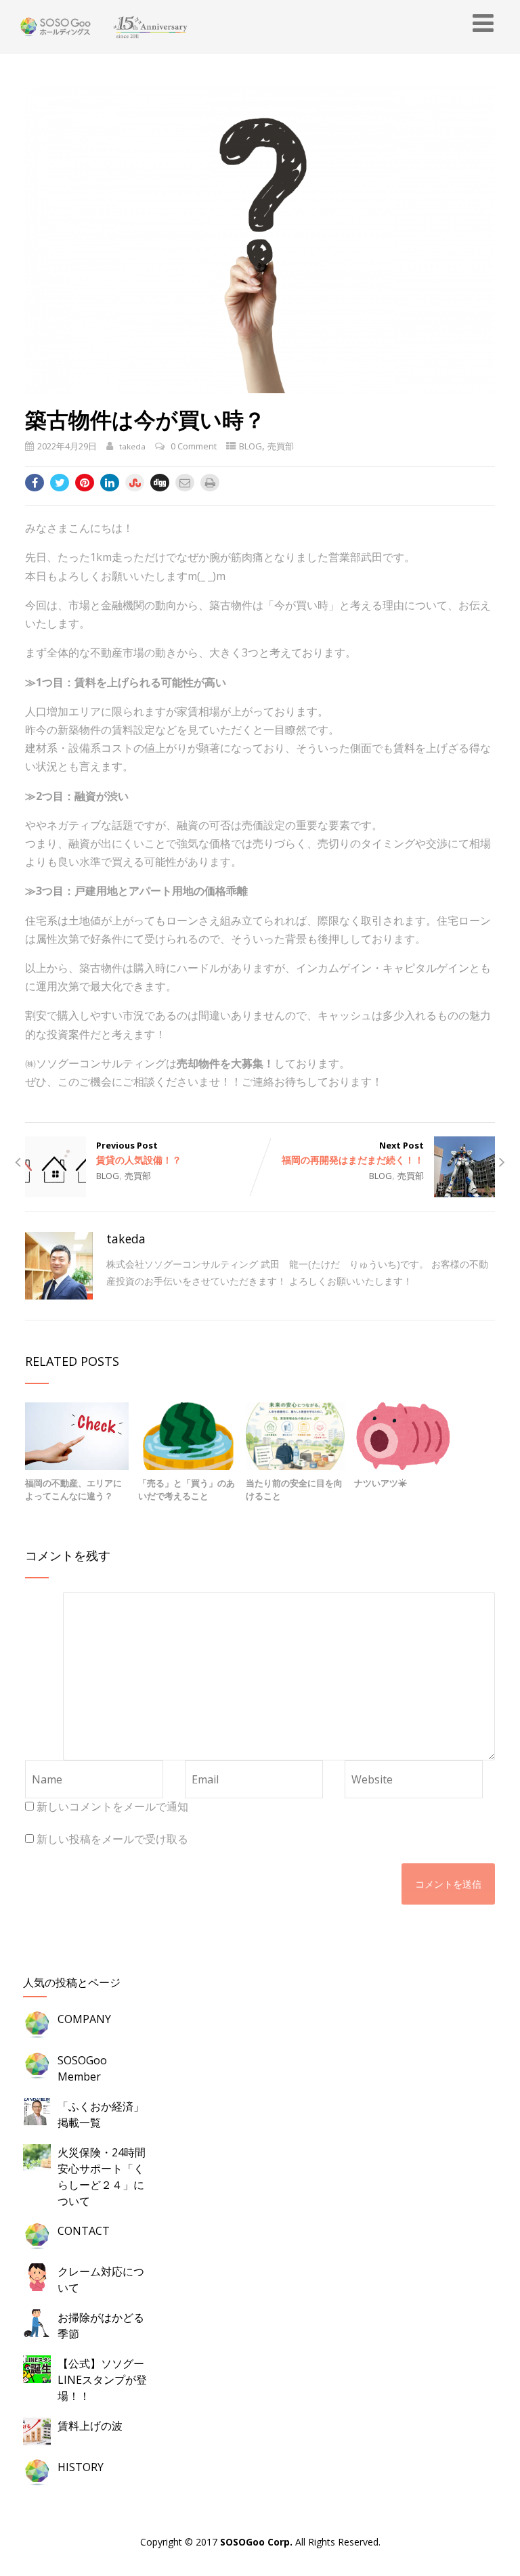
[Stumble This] (135, 483)
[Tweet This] (60, 483)
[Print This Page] (210, 483)
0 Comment (194, 446)
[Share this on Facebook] (35, 483)
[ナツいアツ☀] (404, 1435)
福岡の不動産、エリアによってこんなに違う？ (73, 1490)
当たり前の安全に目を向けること (294, 1490)
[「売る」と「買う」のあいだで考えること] (188, 1435)
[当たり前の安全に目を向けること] (295, 1435)
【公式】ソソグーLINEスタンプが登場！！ (102, 2380)
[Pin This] (85, 483)
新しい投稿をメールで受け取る (112, 1839)
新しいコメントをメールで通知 (112, 1806)
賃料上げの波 (90, 2426)
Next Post (353, 1153)
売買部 (281, 446)
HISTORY (81, 2467)
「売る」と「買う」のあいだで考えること (187, 1490)
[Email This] (185, 483)
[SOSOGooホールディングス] (100, 27)
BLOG (251, 446)
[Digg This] (160, 483)
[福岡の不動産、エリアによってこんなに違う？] (77, 1435)
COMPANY (84, 2019)
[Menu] (483, 23)
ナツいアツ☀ (381, 1483)
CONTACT (84, 2231)
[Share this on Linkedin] (110, 483)
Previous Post (139, 1153)
